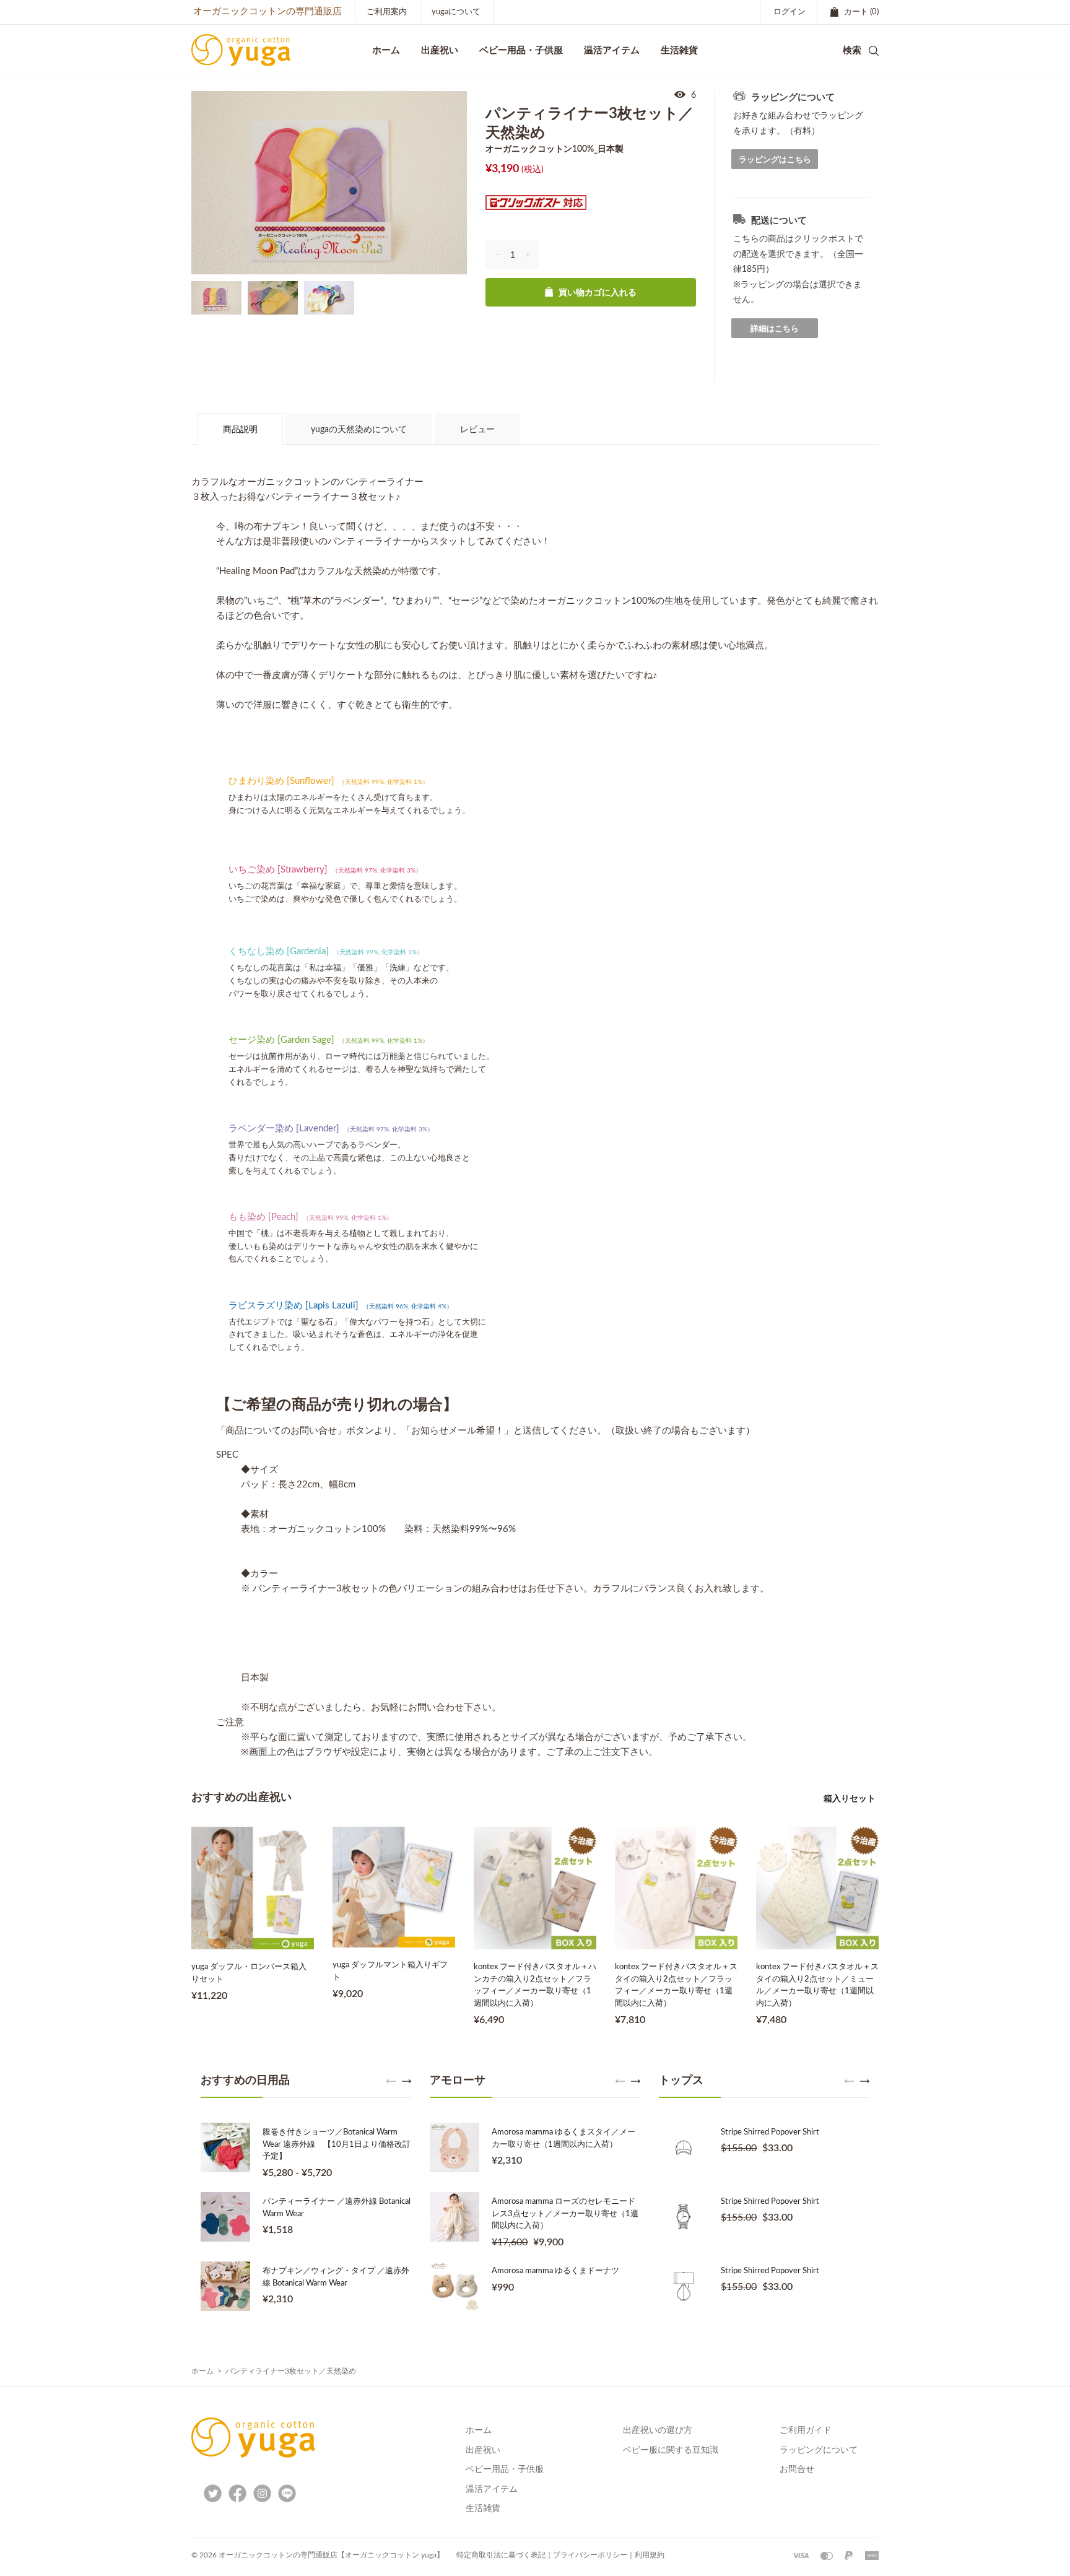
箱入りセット (850, 1798)
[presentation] (391, 2081)
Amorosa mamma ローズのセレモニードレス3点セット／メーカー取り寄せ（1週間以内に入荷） (565, 2214)
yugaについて (456, 12)
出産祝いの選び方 (658, 2430)
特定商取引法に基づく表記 (501, 2555)
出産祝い (483, 2450)
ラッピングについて (819, 2450)
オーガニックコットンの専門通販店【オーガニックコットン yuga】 (331, 2555)
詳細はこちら (775, 329)
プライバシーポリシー (590, 2555)
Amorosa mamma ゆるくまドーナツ (555, 2271)
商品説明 (240, 430)
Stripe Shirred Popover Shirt (770, 2132)
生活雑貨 (483, 2509)
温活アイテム (492, 2489)
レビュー (477, 430)
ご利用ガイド (806, 2430)
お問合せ (797, 2469)
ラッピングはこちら (775, 159)
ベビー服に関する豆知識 (671, 2450)
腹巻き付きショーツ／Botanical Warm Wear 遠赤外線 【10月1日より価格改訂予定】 (337, 2144)
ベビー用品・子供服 (521, 50)
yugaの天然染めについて (359, 430)
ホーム (202, 2371)
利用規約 (650, 2555)
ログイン (789, 12)
